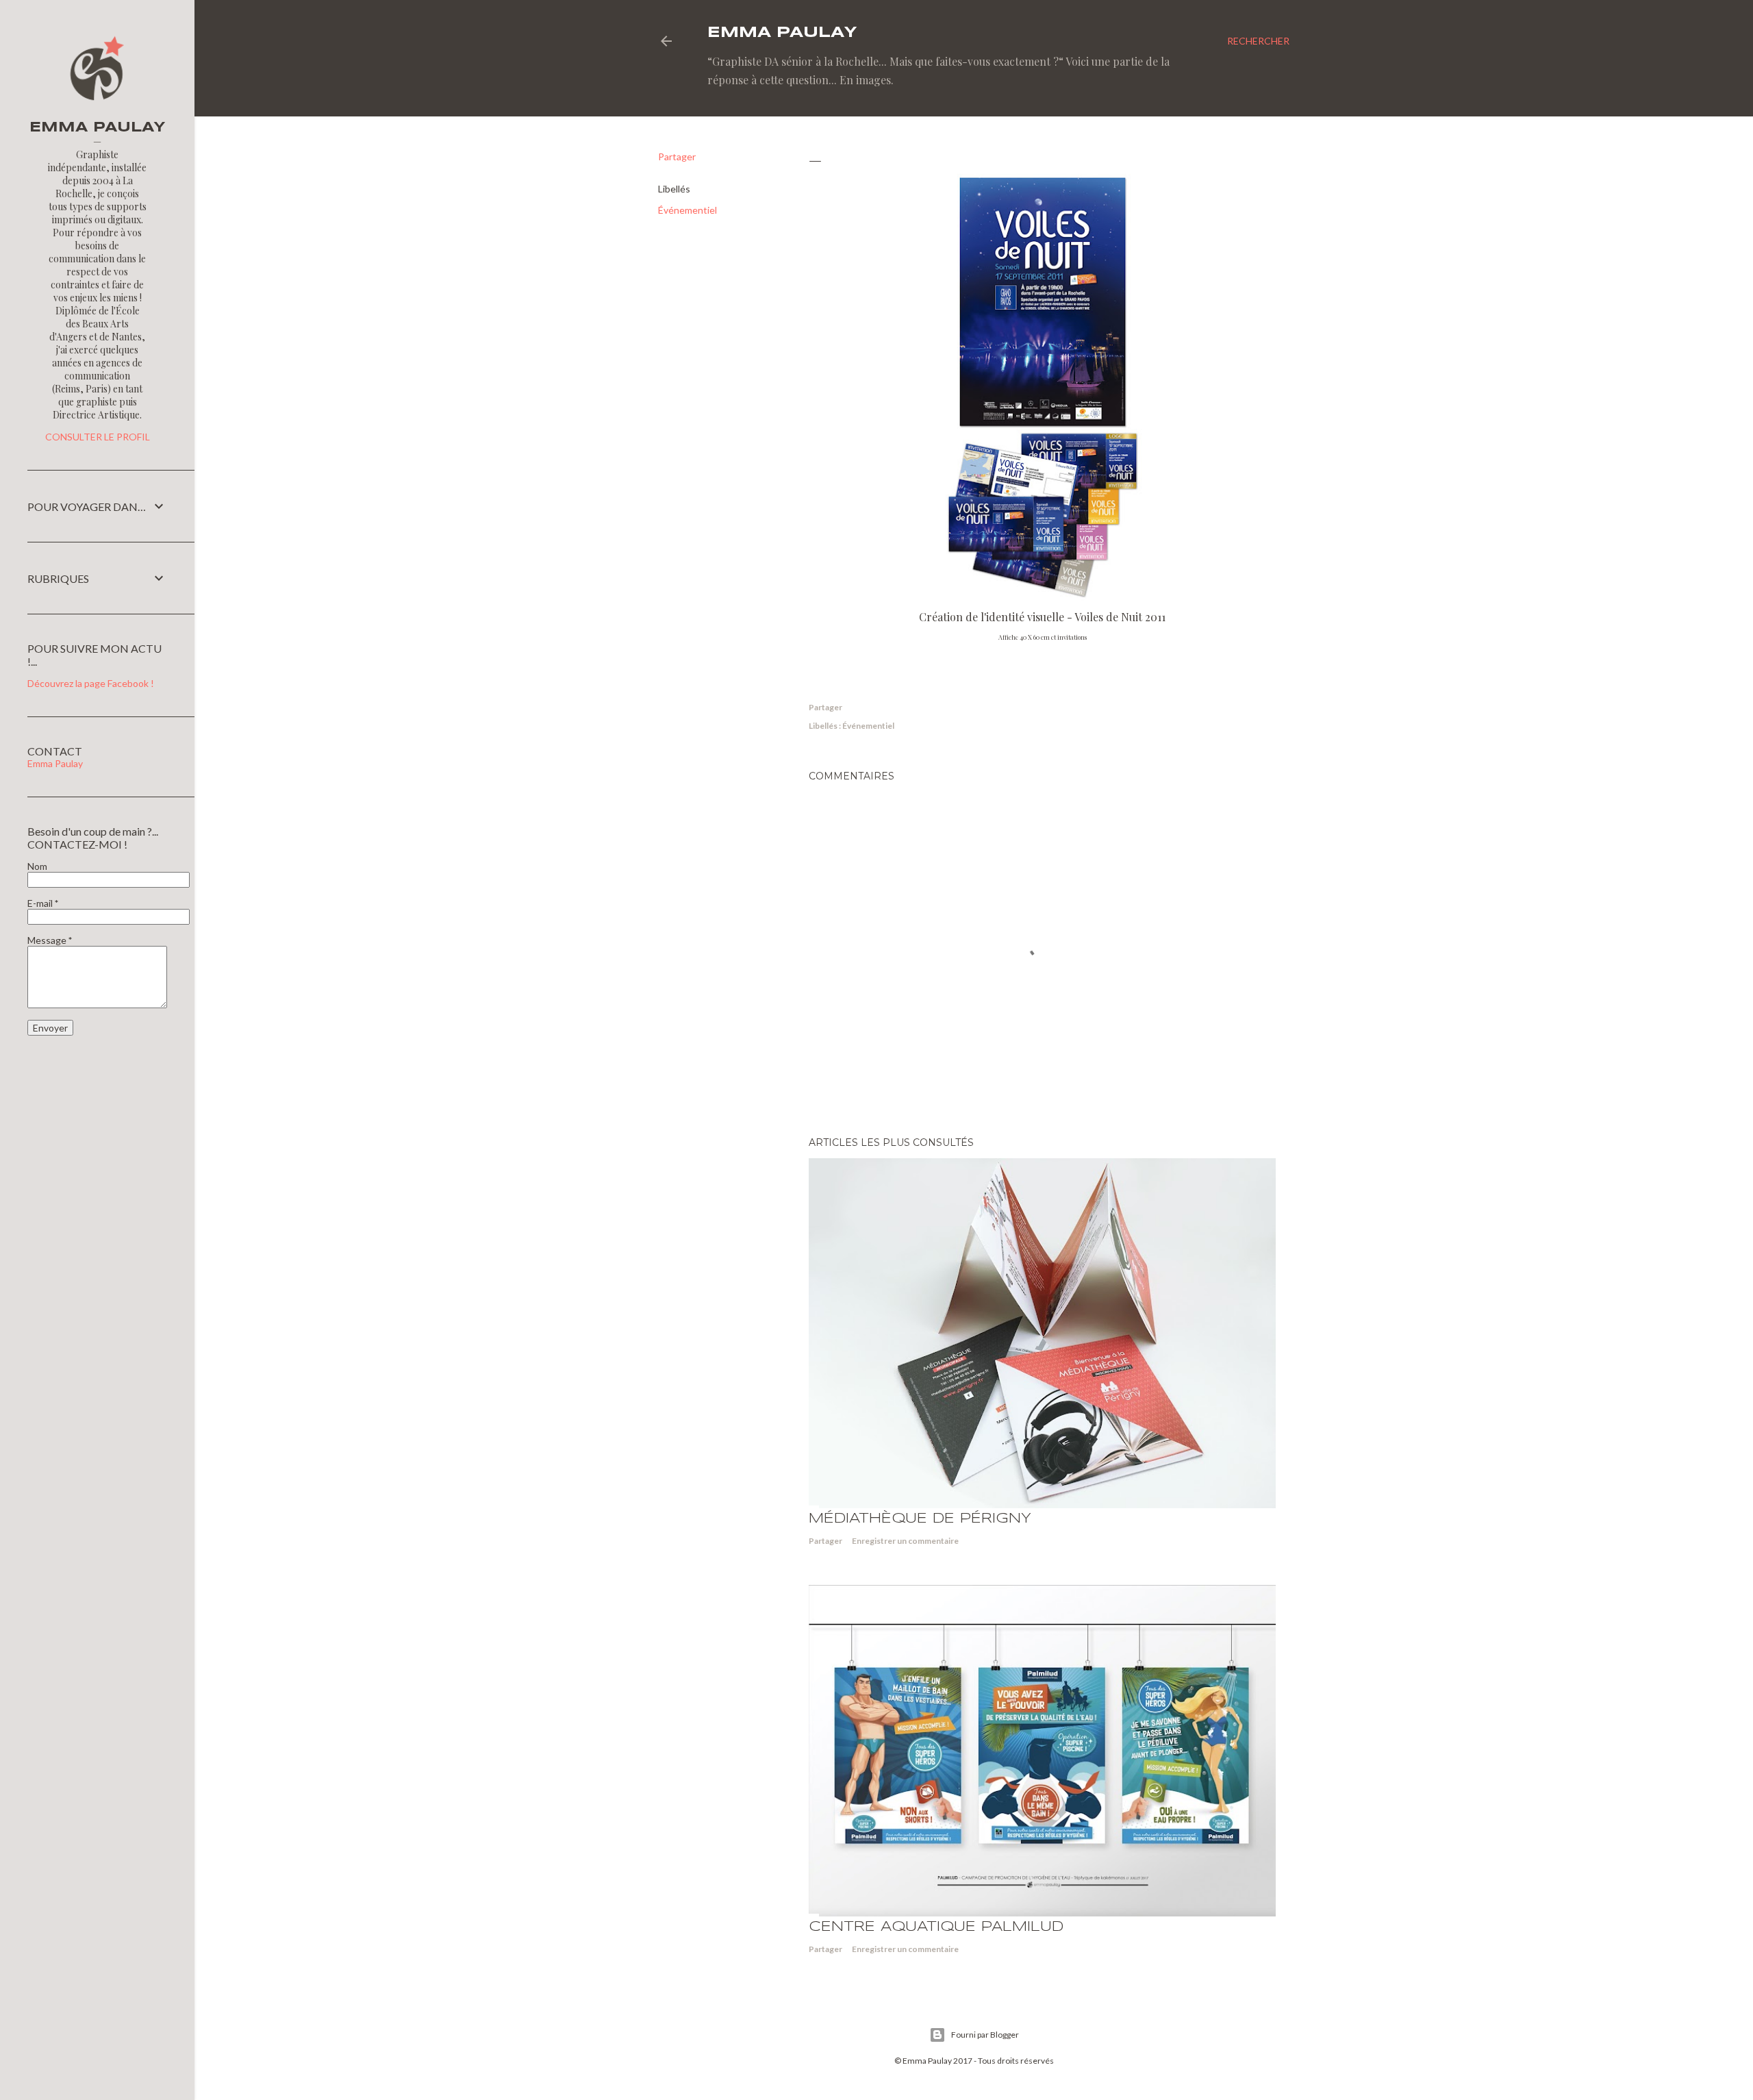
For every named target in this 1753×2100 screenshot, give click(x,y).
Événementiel (688, 210)
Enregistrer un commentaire (905, 1541)
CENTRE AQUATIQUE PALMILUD (936, 1927)
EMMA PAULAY (782, 33)
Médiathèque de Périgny (920, 1519)
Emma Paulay (55, 763)
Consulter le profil (98, 437)
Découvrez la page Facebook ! (91, 683)
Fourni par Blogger (985, 2035)
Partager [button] (677, 157)
